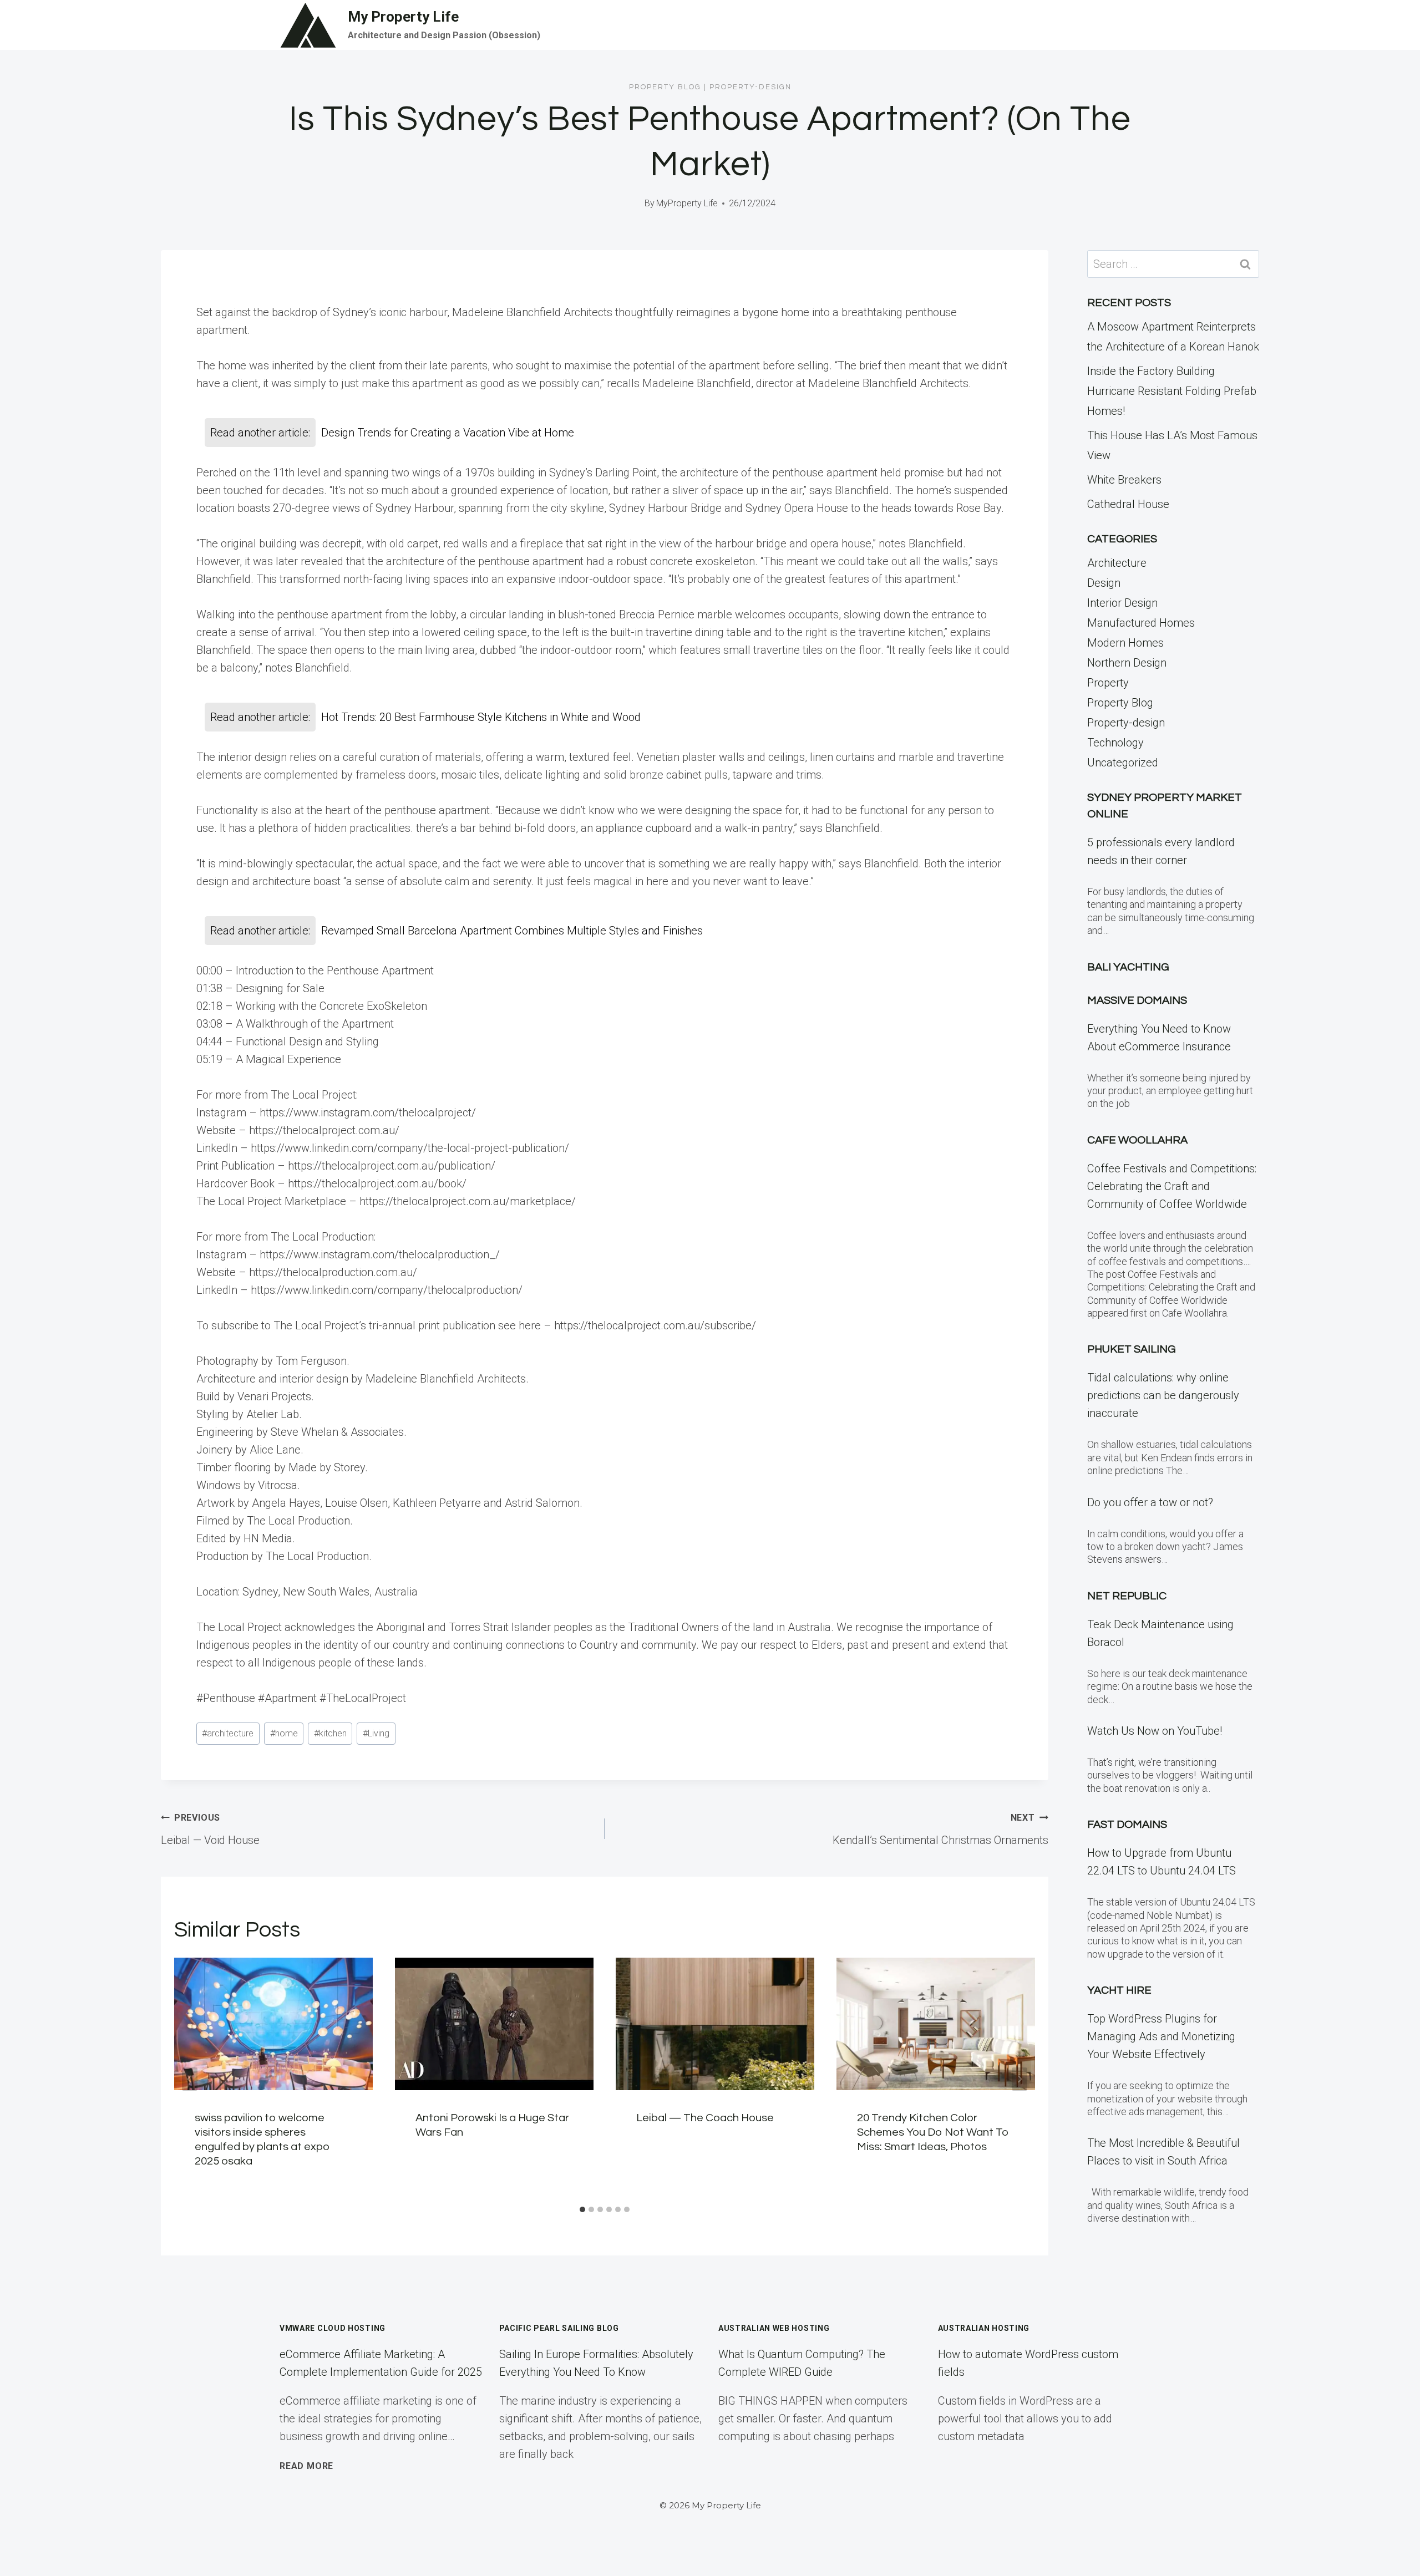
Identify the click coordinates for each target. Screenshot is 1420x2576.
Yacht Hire (1119, 1990)
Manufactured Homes (1141, 623)
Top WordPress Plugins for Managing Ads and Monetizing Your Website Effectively (1161, 2036)
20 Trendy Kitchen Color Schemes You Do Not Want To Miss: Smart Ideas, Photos (933, 2132)
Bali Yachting (1128, 967)
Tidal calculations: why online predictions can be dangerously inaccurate (1163, 1395)
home (284, 1733)
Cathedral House (1128, 504)
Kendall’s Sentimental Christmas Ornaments (940, 1830)
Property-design (750, 87)
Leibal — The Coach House (705, 2118)
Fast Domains (1127, 1825)
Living (376, 1733)
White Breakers (1124, 480)
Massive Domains (1137, 1000)
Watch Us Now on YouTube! (1155, 1731)
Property (1108, 683)
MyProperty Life (687, 203)
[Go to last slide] (190, 2079)
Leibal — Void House (210, 1830)
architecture (228, 1733)
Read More (306, 2466)
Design (1104, 583)
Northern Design (1127, 663)
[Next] (1020, 2079)
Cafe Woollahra (1137, 1140)
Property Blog (665, 87)
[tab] (582, 2209)
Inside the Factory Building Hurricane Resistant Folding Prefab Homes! (1172, 391)
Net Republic (1127, 1596)
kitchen (330, 1733)
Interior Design (1122, 603)
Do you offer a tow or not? (1150, 1502)
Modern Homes (1125, 643)
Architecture (1117, 563)
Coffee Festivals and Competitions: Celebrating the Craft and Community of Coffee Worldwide (1172, 1186)
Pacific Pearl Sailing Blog (559, 2328)
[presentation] (273, 2024)
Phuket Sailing (1132, 1349)
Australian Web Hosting (774, 2328)
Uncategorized (1123, 763)
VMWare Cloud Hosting (333, 2328)
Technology (1115, 743)
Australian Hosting (984, 2328)
